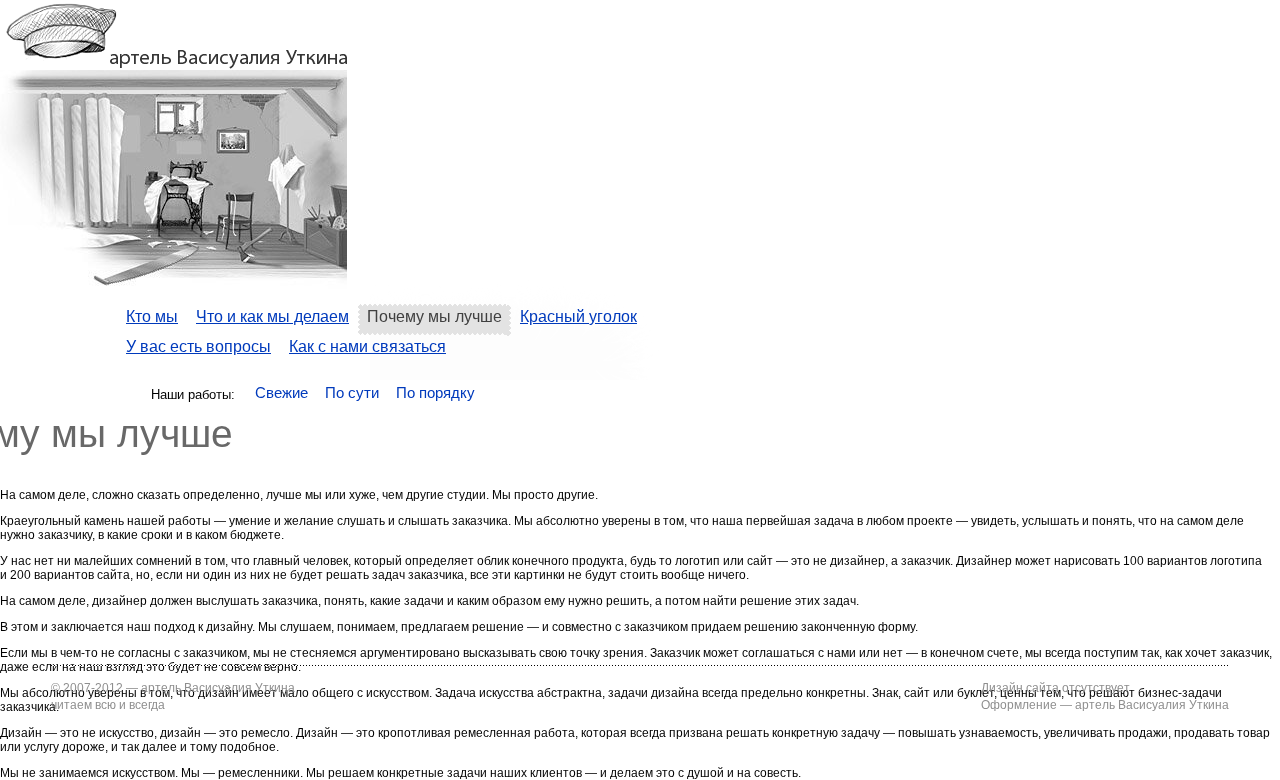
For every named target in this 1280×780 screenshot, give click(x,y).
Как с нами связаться (367, 346)
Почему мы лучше (434, 316)
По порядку (435, 392)
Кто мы (152, 316)
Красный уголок (578, 316)
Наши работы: (193, 394)
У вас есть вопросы (198, 346)
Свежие (281, 392)
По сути (352, 392)
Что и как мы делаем (272, 316)
